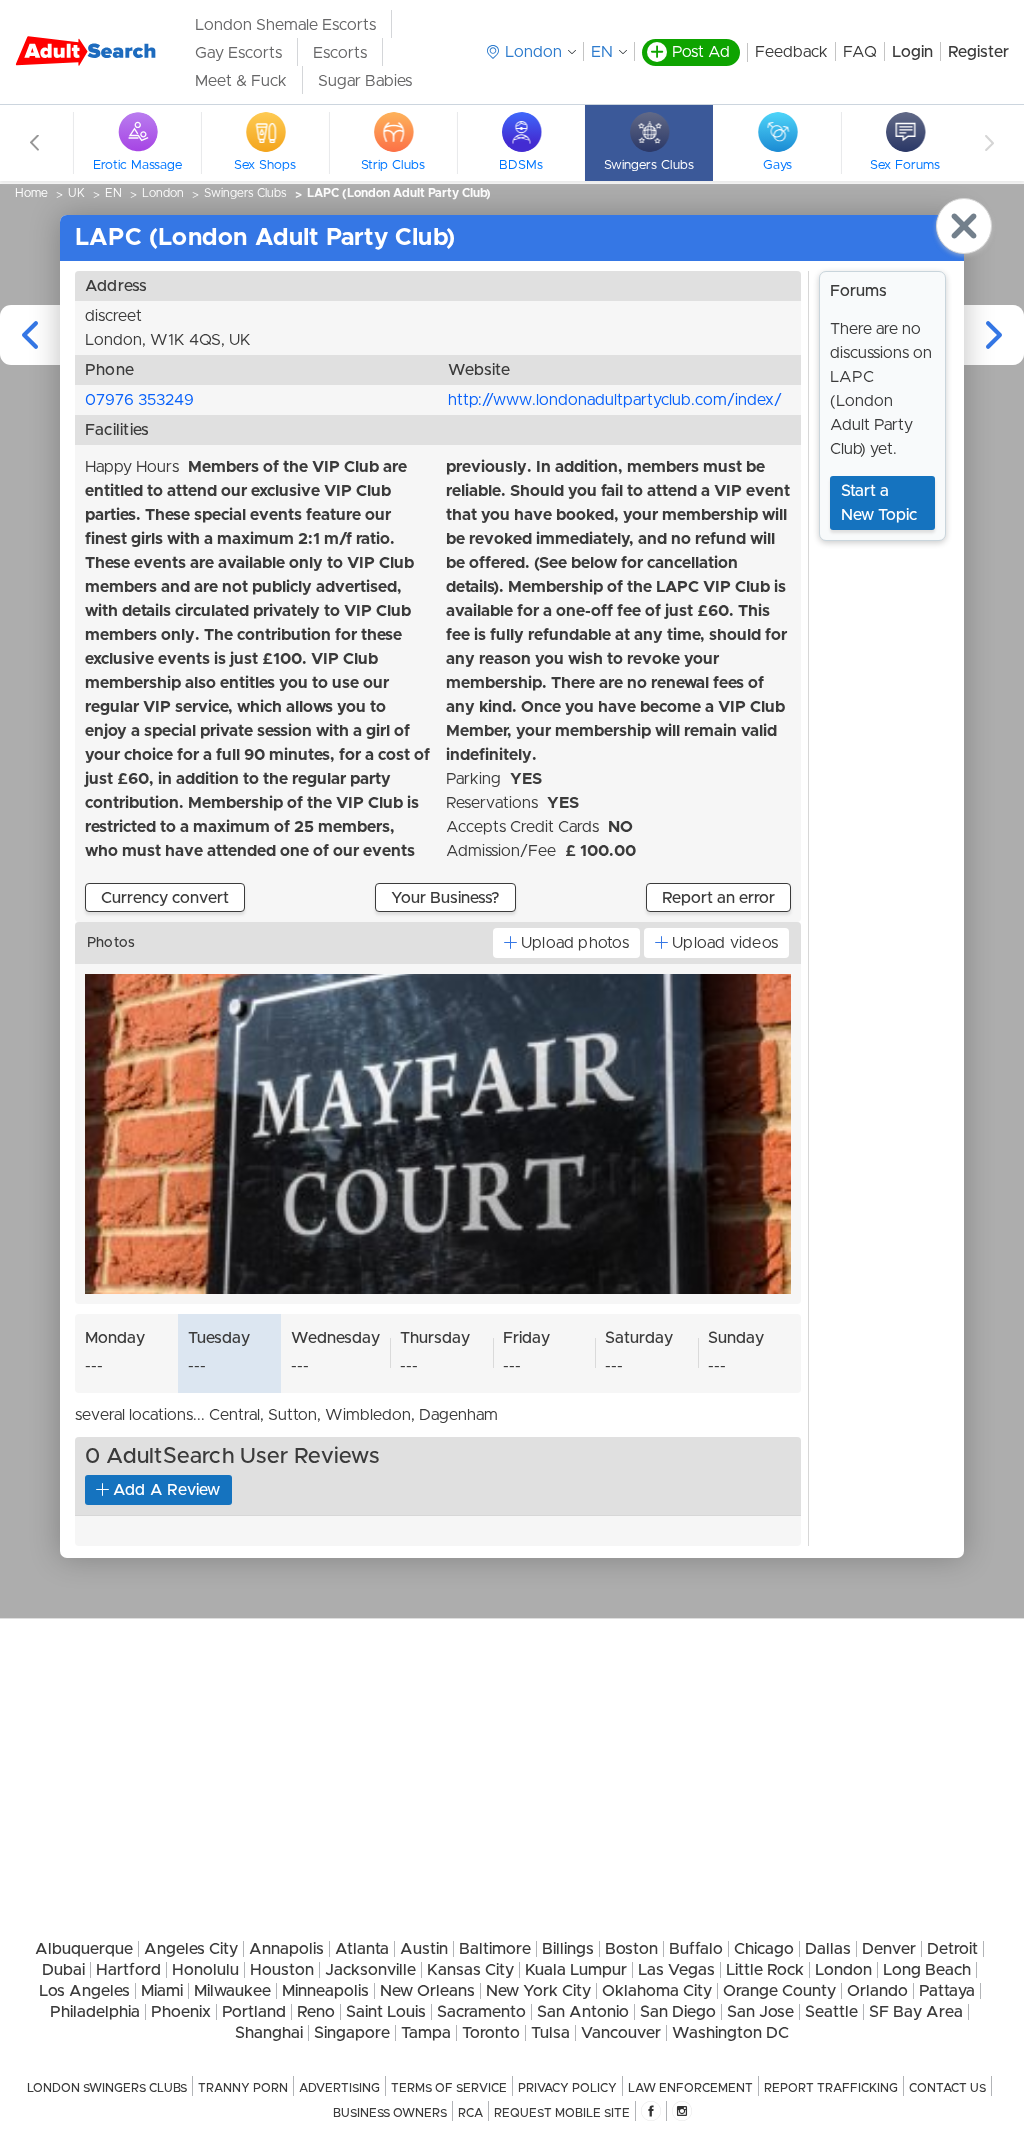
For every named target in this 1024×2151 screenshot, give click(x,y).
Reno (316, 2012)
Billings (568, 1949)
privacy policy (567, 2088)
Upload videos (725, 943)
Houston (282, 1970)
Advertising (339, 2088)
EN (602, 52)
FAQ (860, 52)
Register (978, 52)
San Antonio (583, 2012)
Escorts (340, 53)
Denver (889, 1949)
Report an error (718, 898)
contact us (947, 2088)
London (163, 193)
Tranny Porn (243, 2088)
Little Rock (765, 1970)
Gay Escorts (238, 53)
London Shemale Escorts (285, 25)
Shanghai (269, 2033)
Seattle (831, 2012)
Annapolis (286, 1949)
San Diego (678, 2012)
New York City (538, 1991)
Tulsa (550, 2033)
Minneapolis (325, 1991)
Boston (631, 1949)
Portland (254, 2012)
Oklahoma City (657, 1991)
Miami (162, 1991)
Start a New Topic (879, 503)
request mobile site (562, 2113)
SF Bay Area (916, 2012)
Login (912, 52)
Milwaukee (232, 1991)
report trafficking (831, 2088)
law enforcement (690, 2088)
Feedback (791, 52)
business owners (390, 2113)
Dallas (828, 1949)
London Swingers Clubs (107, 2088)
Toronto (491, 2033)
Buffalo (696, 1949)
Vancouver (621, 2033)
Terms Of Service (449, 2088)
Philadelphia (95, 2012)
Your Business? (445, 898)
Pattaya (947, 1991)
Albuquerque (84, 1949)
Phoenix (181, 2012)
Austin (424, 1949)
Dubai (63, 1970)
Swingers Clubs (245, 193)
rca (470, 2113)
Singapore (352, 2033)
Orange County (779, 1991)
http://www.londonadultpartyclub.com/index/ (615, 400)
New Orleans (427, 1991)
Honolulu (205, 1970)
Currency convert (165, 898)
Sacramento (481, 2012)
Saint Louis (386, 2012)
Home (31, 193)
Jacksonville (370, 1970)
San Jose (760, 2012)
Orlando (877, 1991)
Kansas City (470, 1970)
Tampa (426, 2033)
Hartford (128, 1970)
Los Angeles (84, 1991)
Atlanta (362, 1949)
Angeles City (191, 1949)
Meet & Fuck (241, 81)
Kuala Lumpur (576, 1970)
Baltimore (495, 1949)
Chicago (764, 1949)
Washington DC (730, 2033)
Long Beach (927, 1970)
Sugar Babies (365, 81)
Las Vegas (676, 1970)
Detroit (952, 1949)
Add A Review (167, 1490)
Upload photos (575, 943)
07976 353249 (139, 400)
